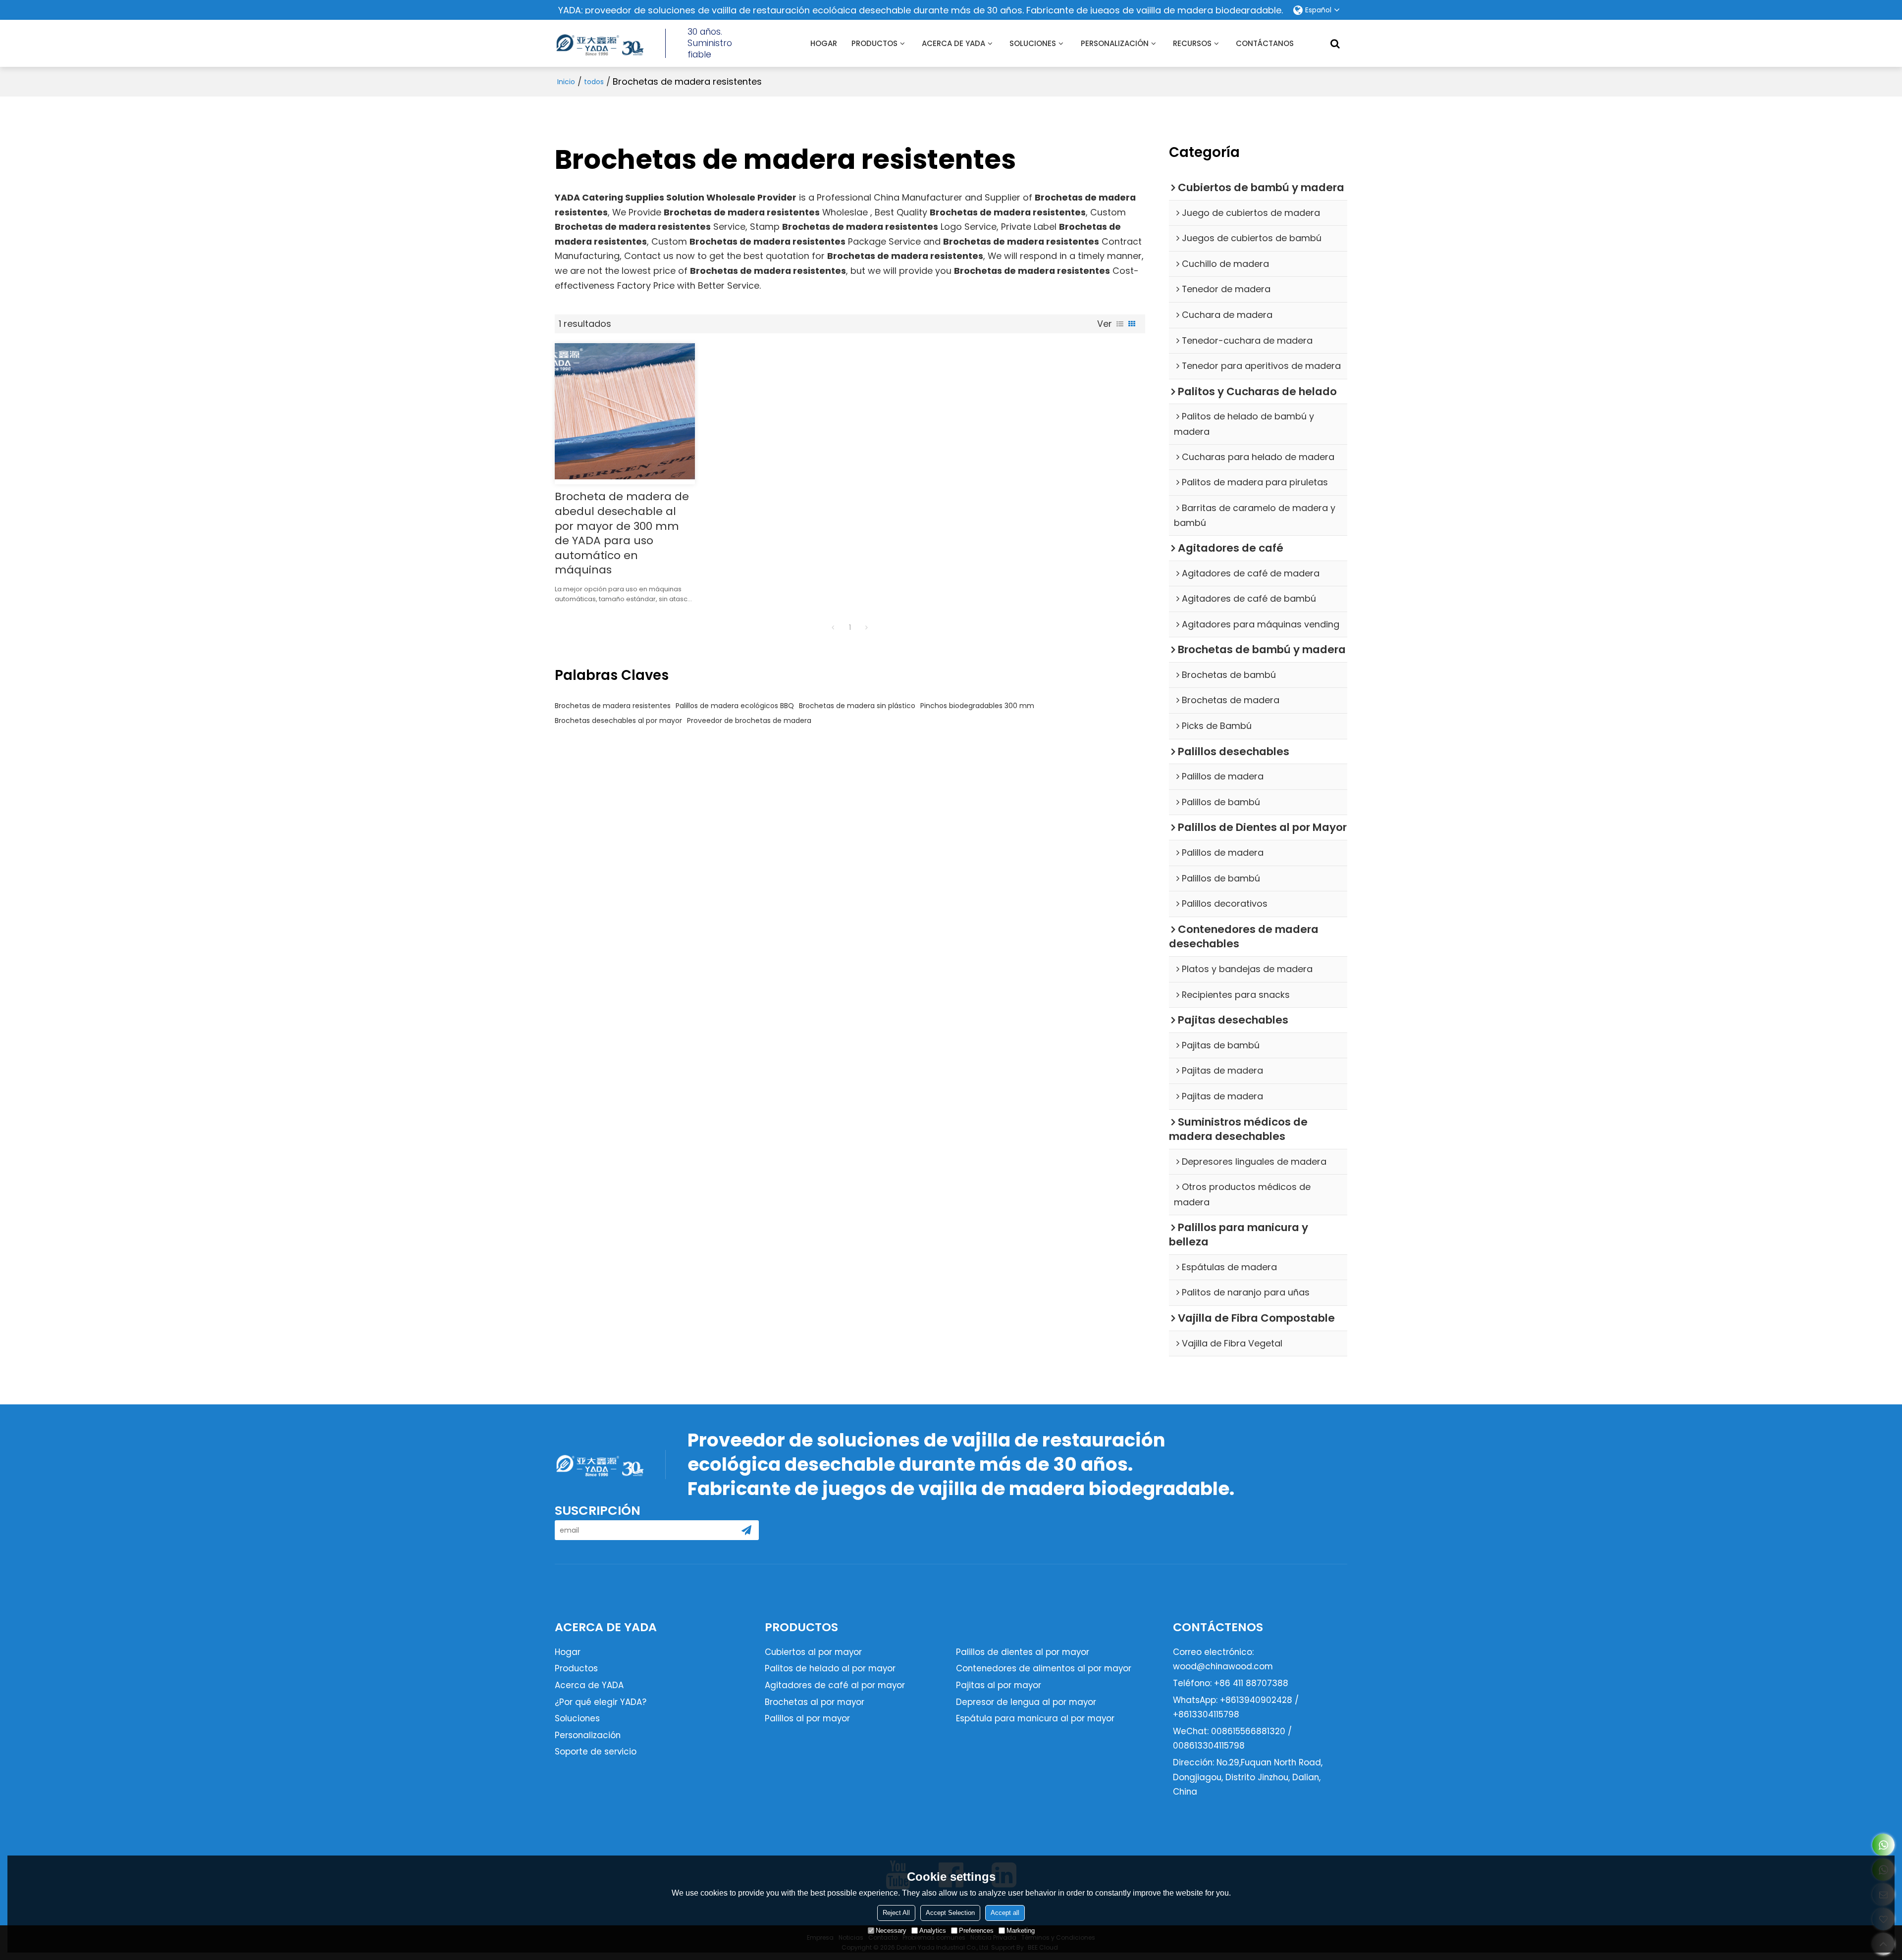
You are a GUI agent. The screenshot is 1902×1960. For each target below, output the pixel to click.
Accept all (1005, 1913)
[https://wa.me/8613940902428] (1883, 1845)
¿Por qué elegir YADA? (601, 1702)
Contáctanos (1265, 43)
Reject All (896, 1913)
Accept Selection (950, 1913)
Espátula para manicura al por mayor (1035, 1718)
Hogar (824, 43)
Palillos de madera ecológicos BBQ (735, 706)
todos (594, 82)
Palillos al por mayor (807, 1718)
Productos (874, 43)
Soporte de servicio (596, 1752)
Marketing (1021, 1931)
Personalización (588, 1735)
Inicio (566, 82)
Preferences (976, 1931)
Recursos (1192, 43)
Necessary (891, 1931)
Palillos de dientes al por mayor (1023, 1652)
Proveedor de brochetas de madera (749, 721)
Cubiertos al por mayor (813, 1652)
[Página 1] (833, 627)
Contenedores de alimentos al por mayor (1044, 1668)
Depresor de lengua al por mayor (1026, 1702)
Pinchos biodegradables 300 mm (977, 706)
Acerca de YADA (953, 43)
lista (1120, 324)
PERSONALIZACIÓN (1115, 43)
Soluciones (1033, 43)
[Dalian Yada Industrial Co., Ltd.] (599, 44)
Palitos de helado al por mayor (830, 1668)
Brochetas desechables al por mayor (618, 721)
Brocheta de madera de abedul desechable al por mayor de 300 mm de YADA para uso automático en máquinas (622, 533)
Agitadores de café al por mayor (835, 1685)
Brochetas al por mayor (815, 1702)
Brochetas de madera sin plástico (857, 706)
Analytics (933, 1931)
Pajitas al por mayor (999, 1685)
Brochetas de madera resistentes (613, 706)
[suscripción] (746, 1530)
